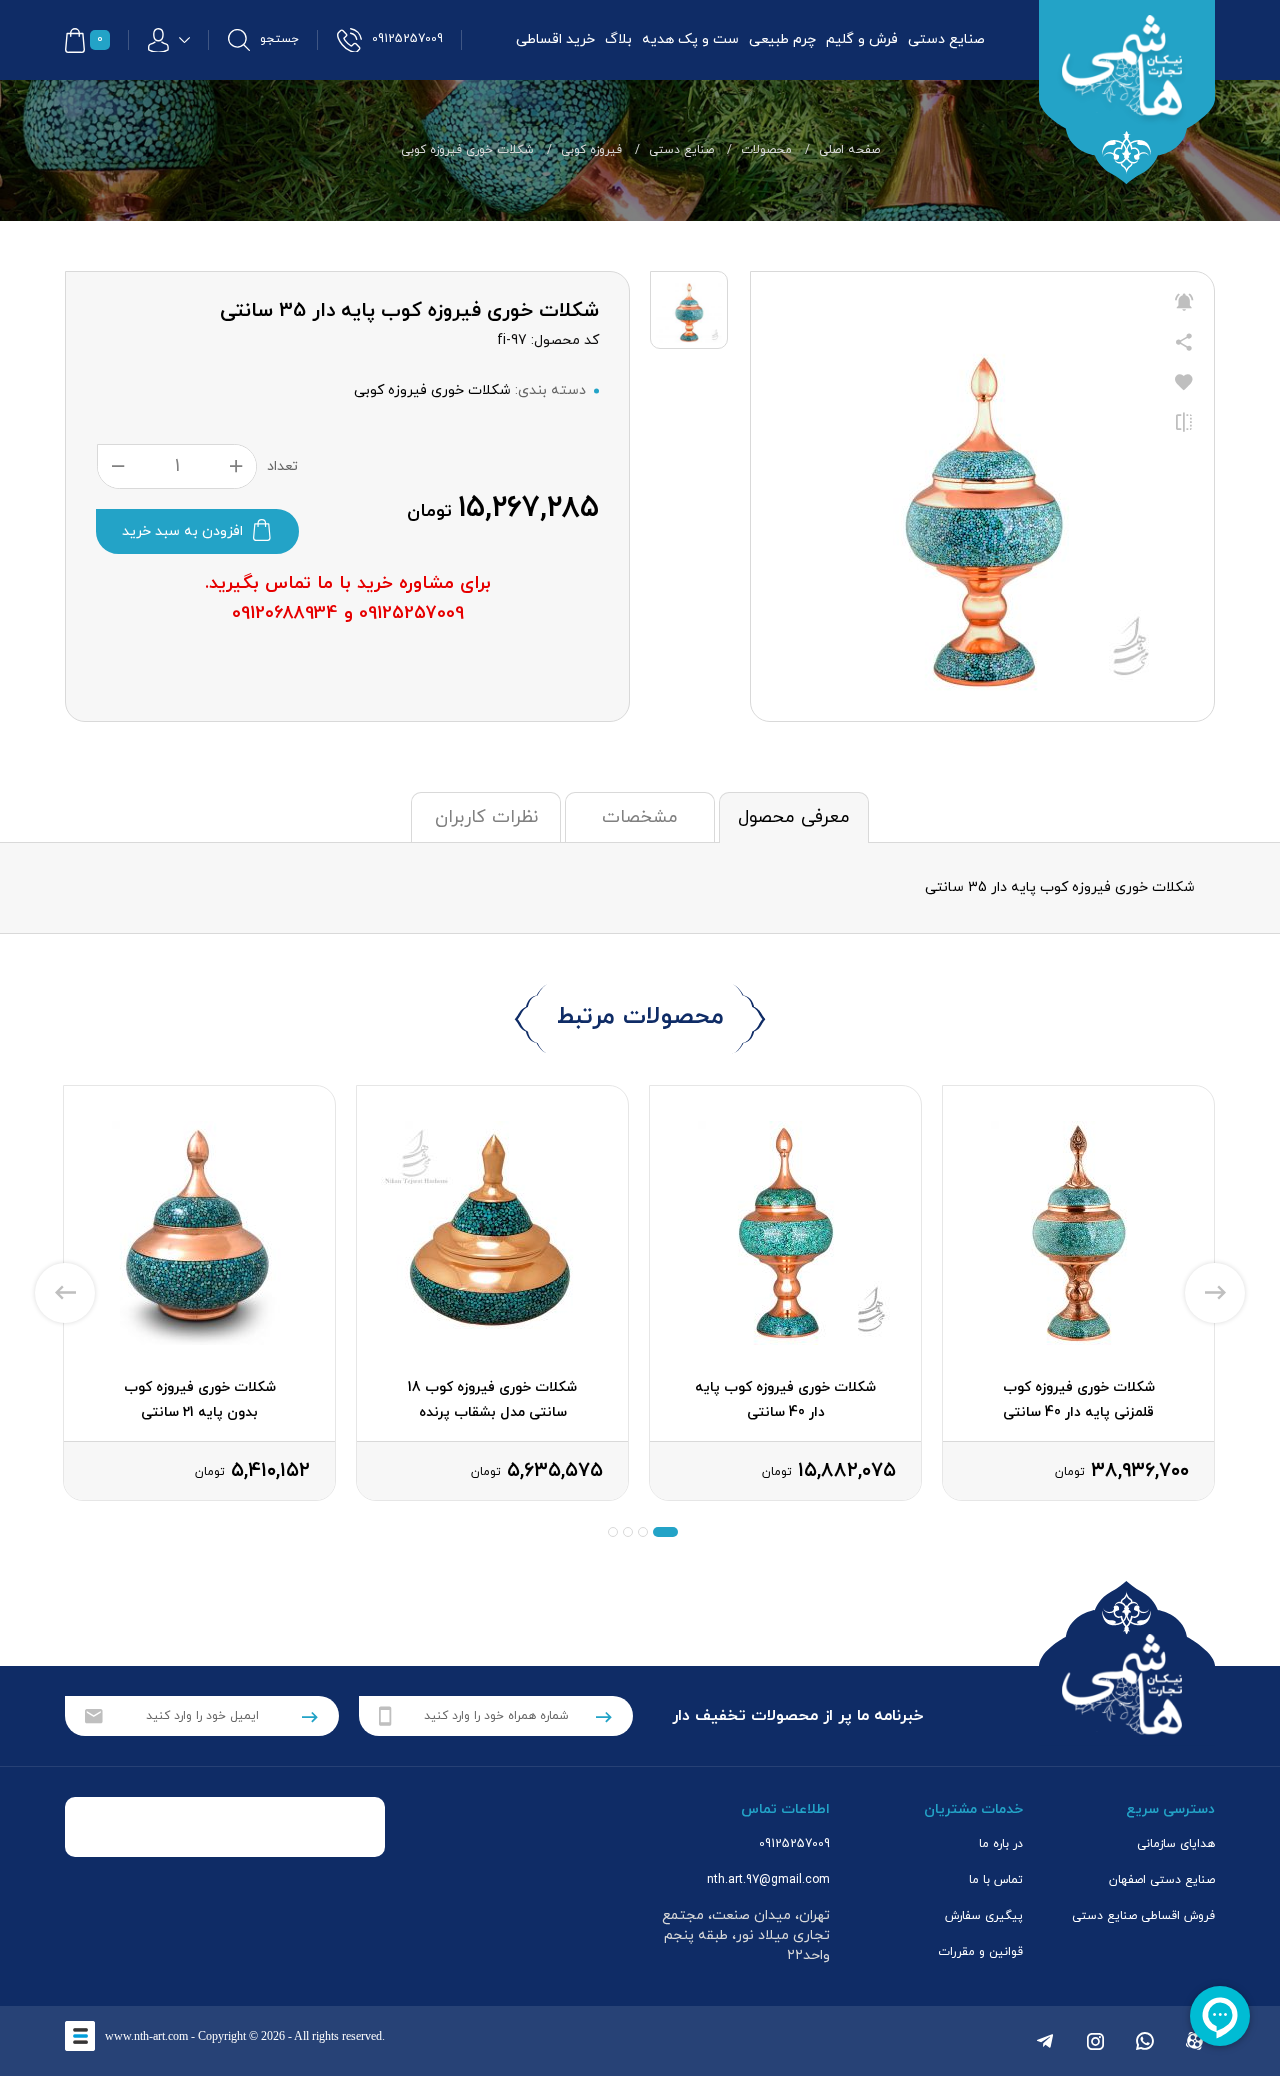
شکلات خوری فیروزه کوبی (467, 150)
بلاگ (618, 39)
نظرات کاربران (486, 817)
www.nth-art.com (146, 2036)
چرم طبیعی (782, 39)
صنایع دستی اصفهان (1162, 1880)
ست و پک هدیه (690, 39)
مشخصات (640, 817)
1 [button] (665, 1532)
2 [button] (643, 1532)
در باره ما (1001, 1844)
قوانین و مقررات (980, 1952)
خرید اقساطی (555, 39)
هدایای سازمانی (1176, 1844)
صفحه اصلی (849, 150)
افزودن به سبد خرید (182, 531)
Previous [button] (65, 1293)
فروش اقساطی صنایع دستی (1143, 1916)
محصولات (766, 150)
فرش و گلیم (862, 39)
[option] (1078, 1293)
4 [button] (613, 1532)
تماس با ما (996, 1880)
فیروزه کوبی (591, 150)
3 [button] (628, 1532)
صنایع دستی (946, 39)
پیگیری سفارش (984, 1916)
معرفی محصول (794, 817)
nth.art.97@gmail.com (768, 1880)
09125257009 (794, 1844)
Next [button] (1215, 1293)
